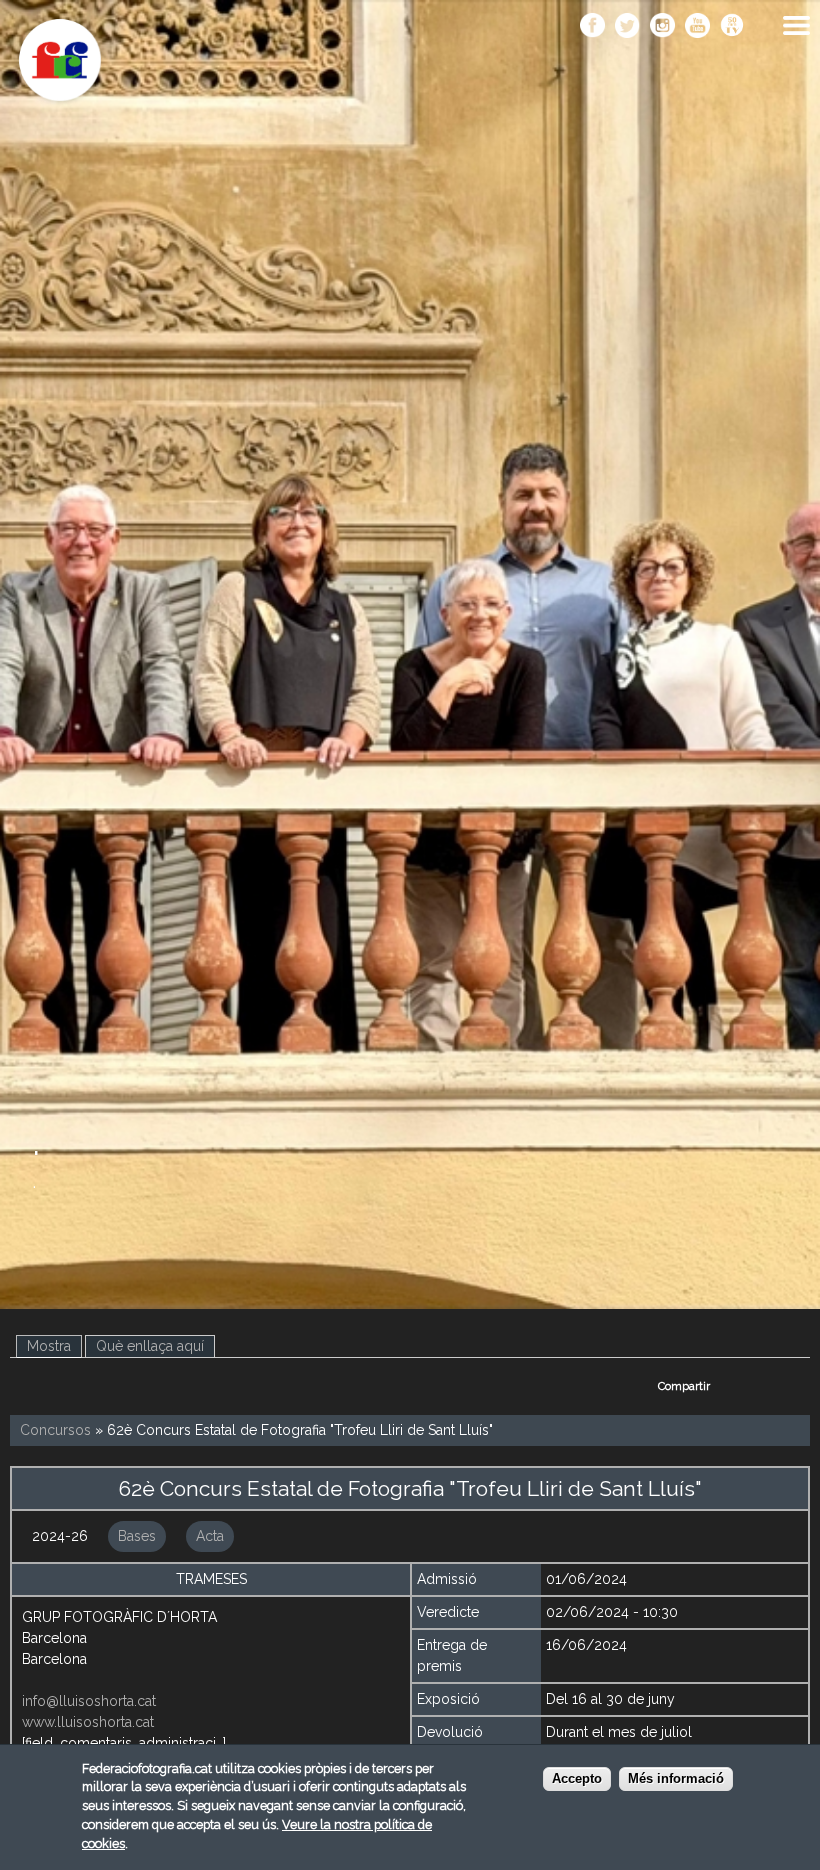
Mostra (54, 1346)
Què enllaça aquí (150, 1346)
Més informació (676, 1779)
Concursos (55, 1430)
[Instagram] (662, 27)
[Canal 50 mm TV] (732, 27)
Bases (137, 1536)
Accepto (577, 1779)
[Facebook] (592, 27)
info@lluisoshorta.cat (89, 1701)
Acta (210, 1536)
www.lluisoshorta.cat (88, 1722)
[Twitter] (627, 27)
